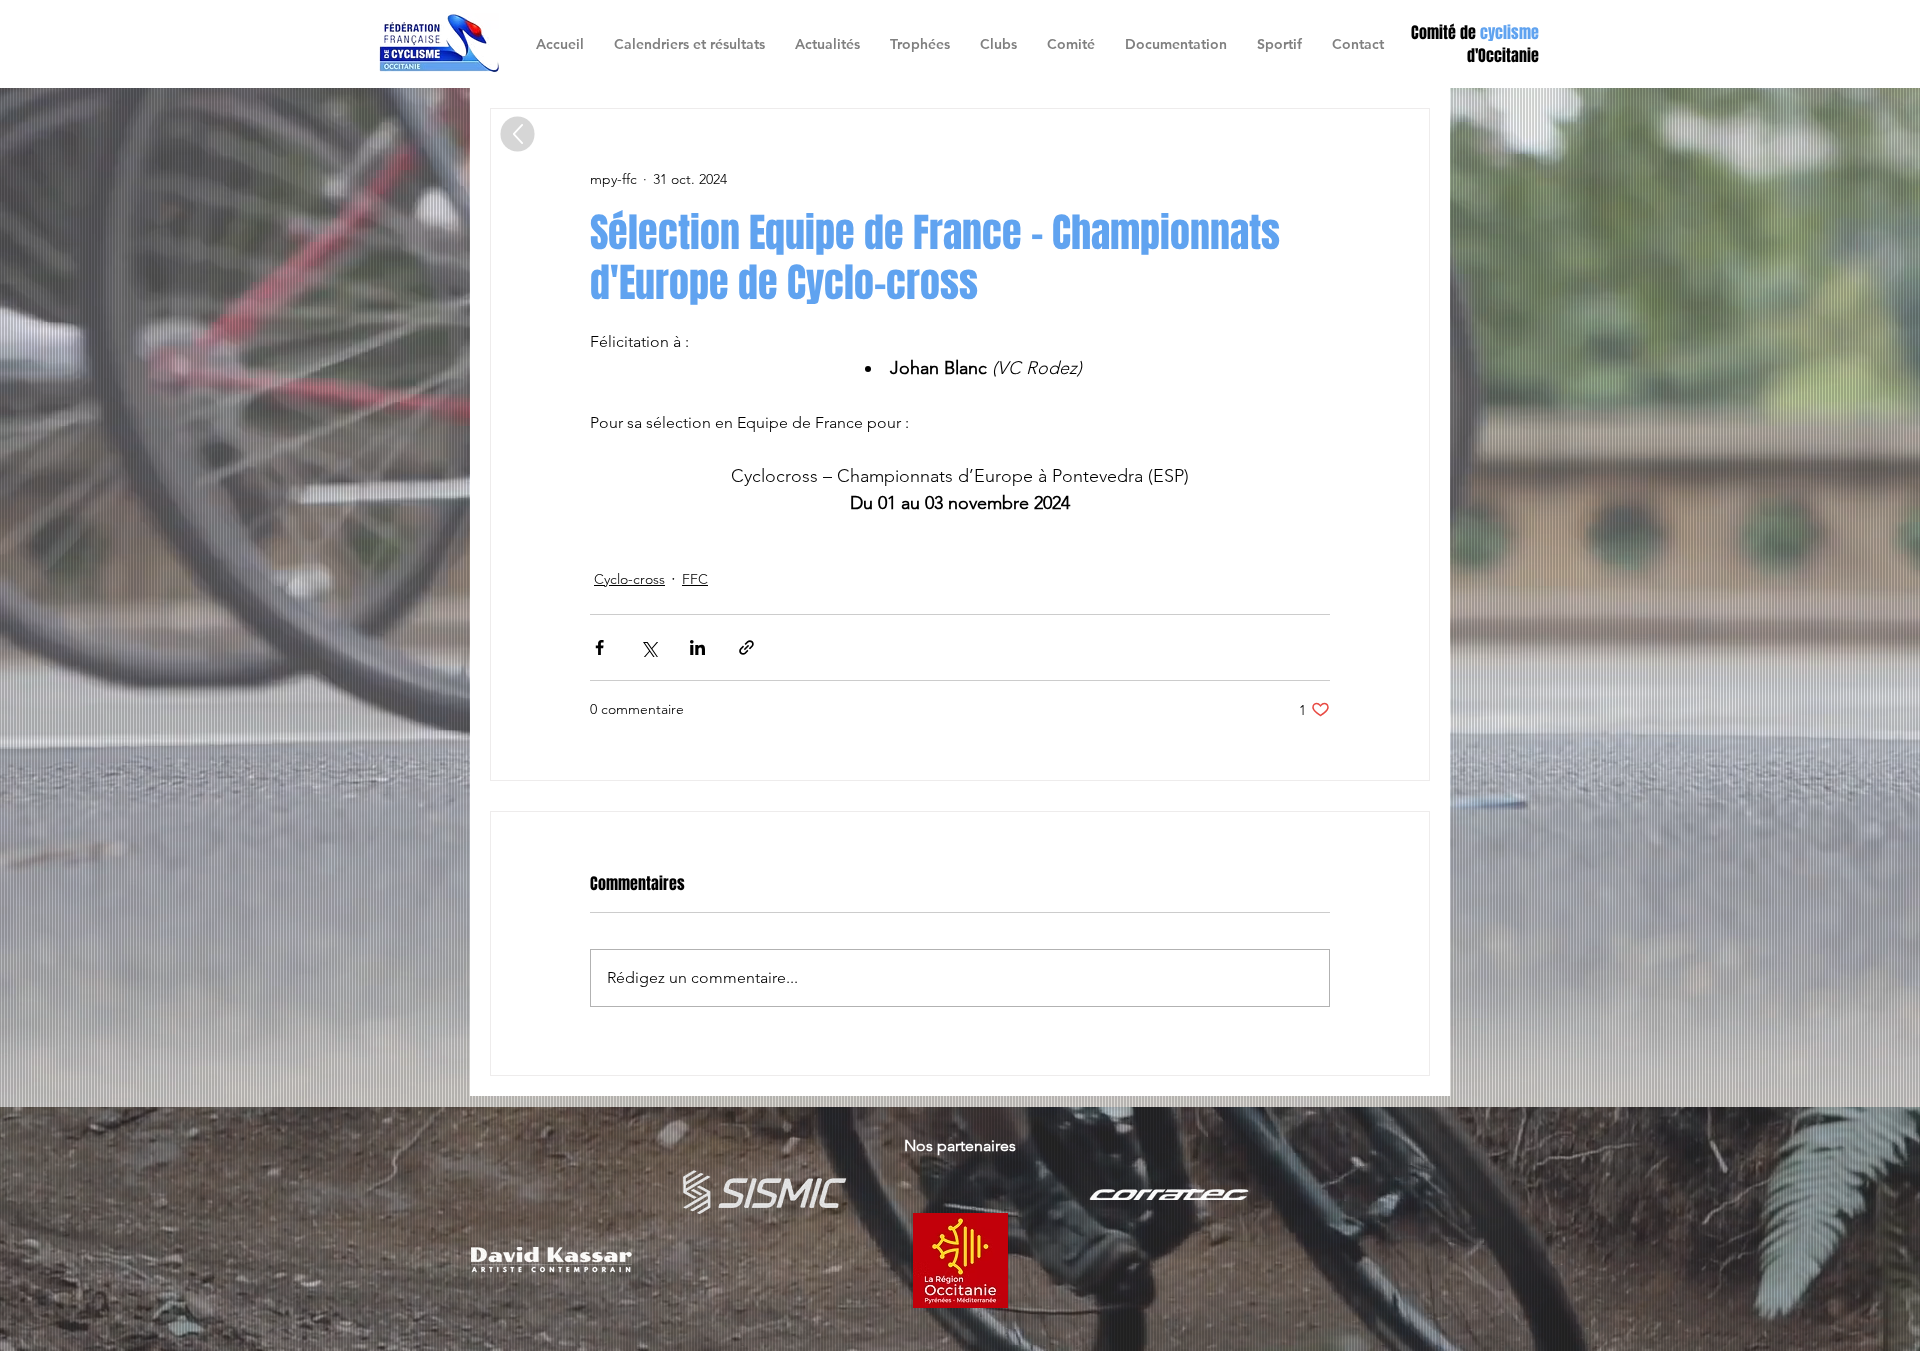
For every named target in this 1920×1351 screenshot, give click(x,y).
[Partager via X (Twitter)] (648, 647)
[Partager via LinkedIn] (697, 647)
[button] (998, 44)
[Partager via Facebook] (599, 647)
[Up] (518, 134)
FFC (695, 579)
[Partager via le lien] (746, 647)
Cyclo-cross (629, 579)
